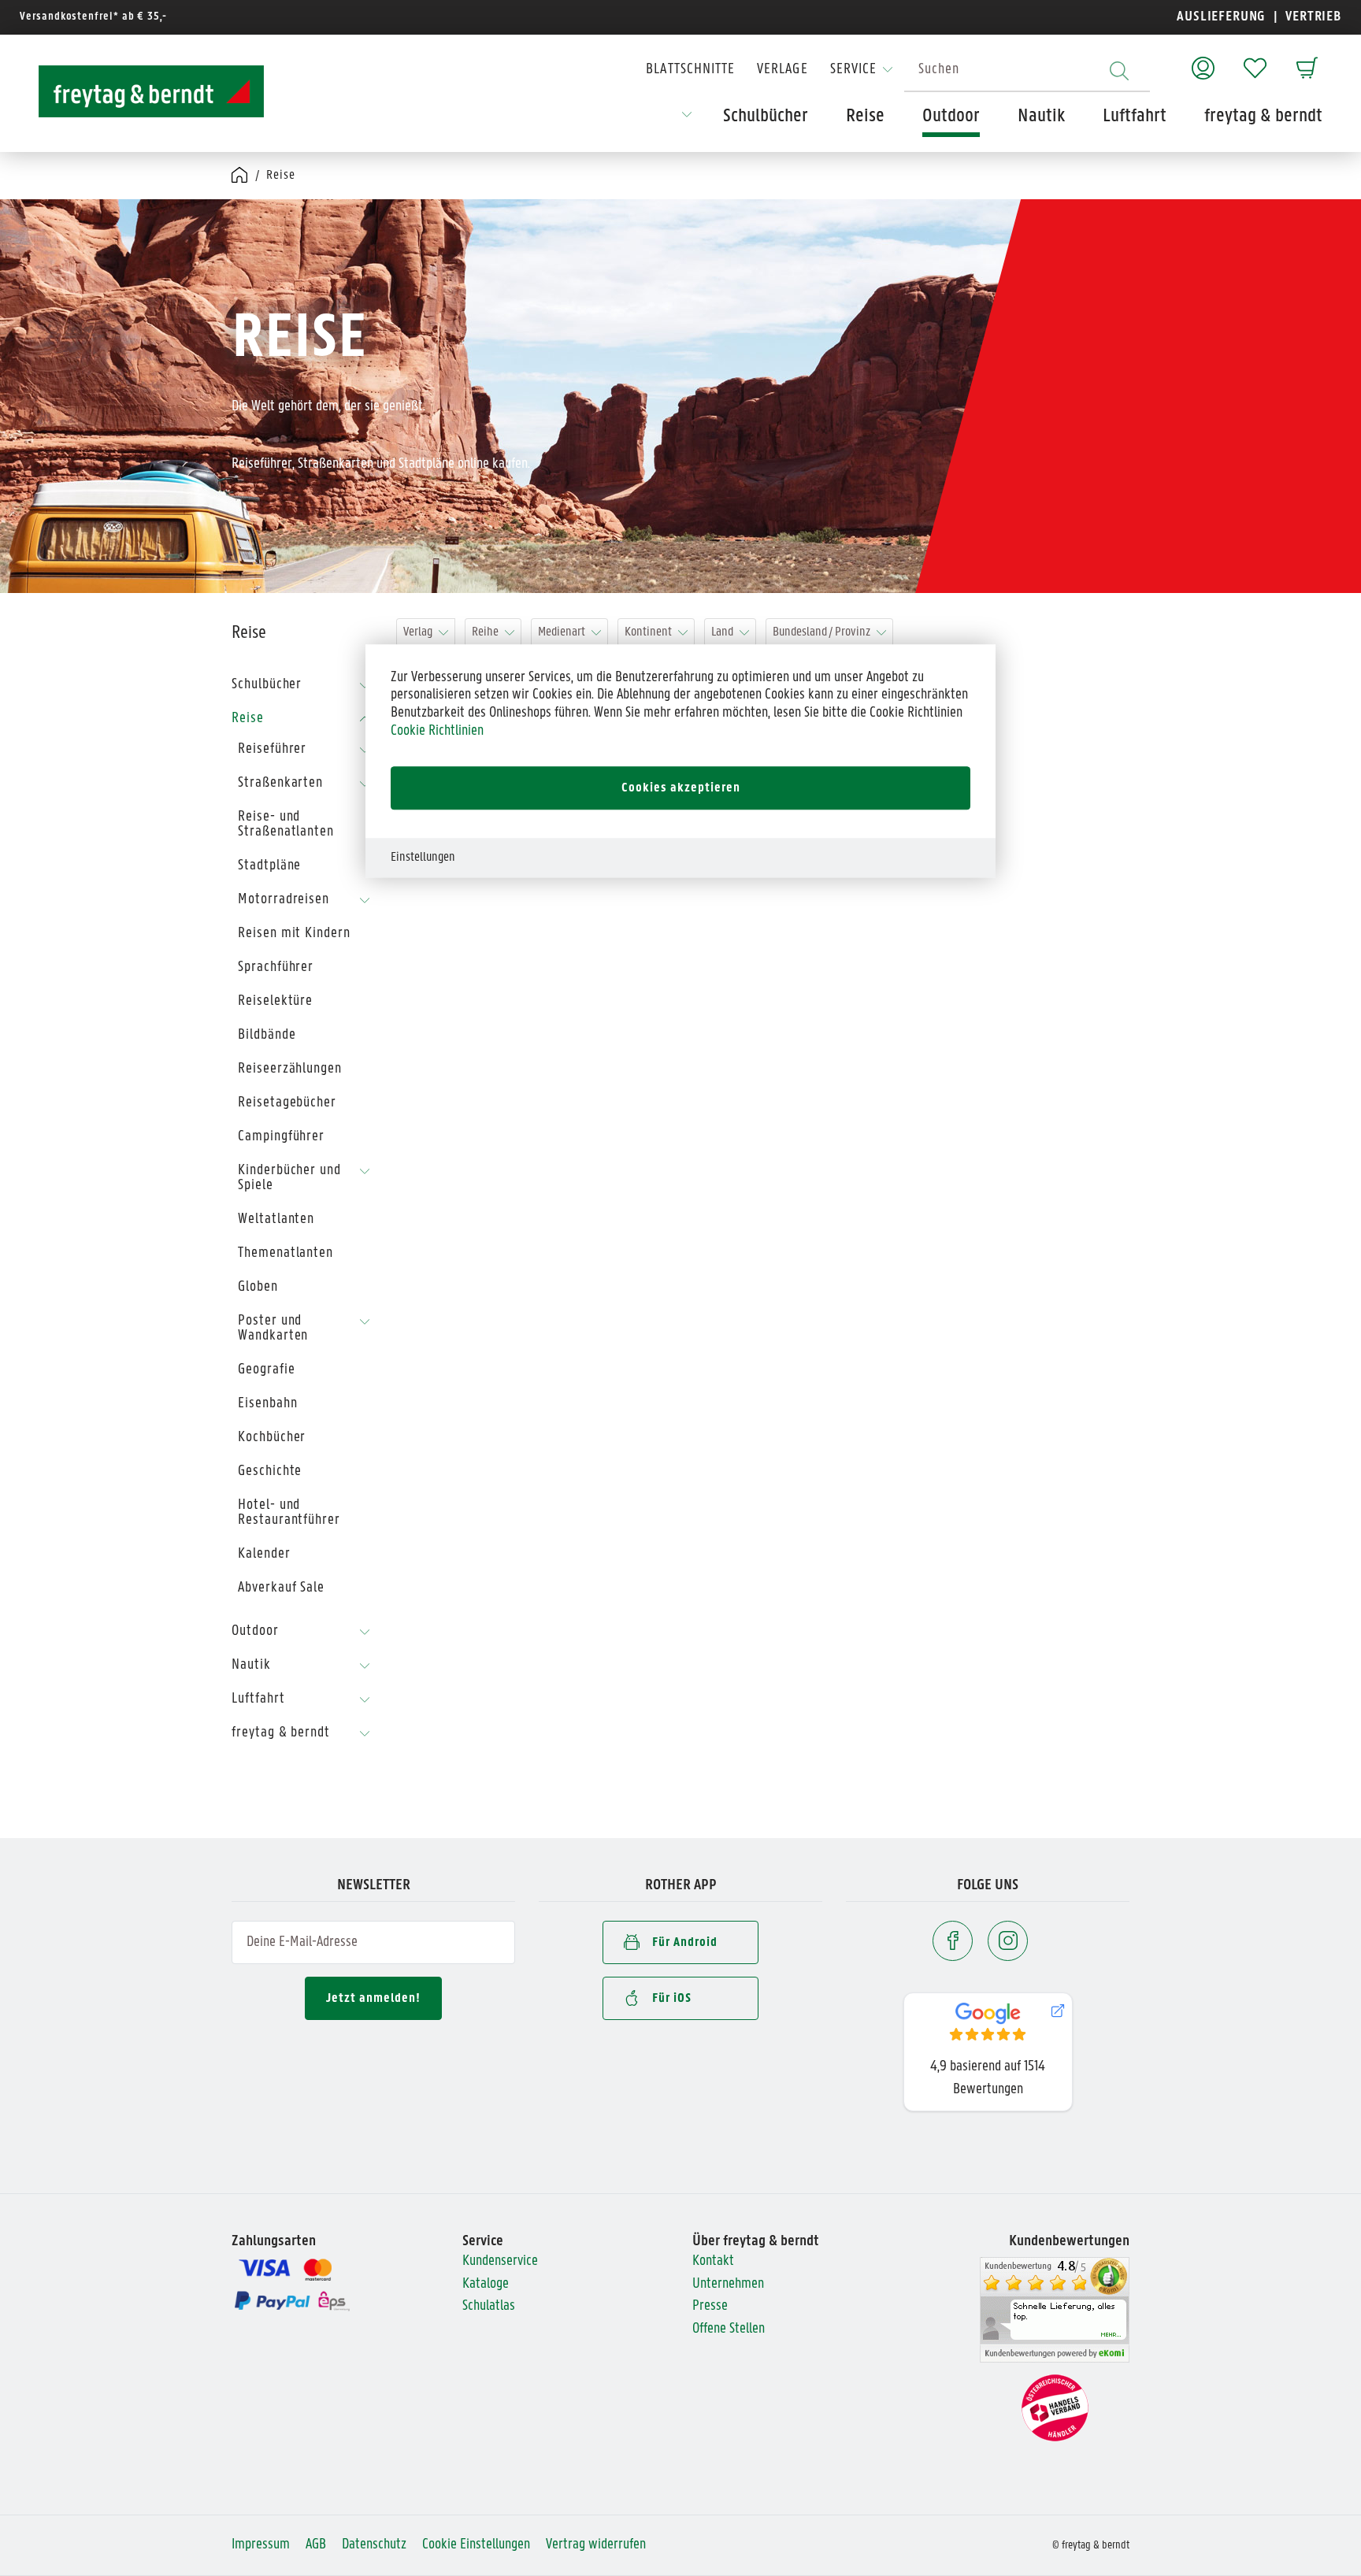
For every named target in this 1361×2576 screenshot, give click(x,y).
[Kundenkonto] (1203, 60)
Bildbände (267, 1035)
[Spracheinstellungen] (687, 120)
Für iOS (672, 1998)
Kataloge (486, 2284)
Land (722, 632)
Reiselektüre (275, 1001)
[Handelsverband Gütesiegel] (1055, 2408)
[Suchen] (1119, 70)
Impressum (261, 2545)
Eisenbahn (267, 1404)
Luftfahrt (258, 1699)
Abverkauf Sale (281, 1588)
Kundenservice (500, 2261)
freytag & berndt (281, 1733)
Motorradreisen (284, 900)
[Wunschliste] (1255, 60)
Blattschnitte (690, 70)
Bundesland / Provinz (821, 632)
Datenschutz (374, 2545)
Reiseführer (272, 749)
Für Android (685, 1942)
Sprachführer (276, 967)
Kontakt (713, 2261)
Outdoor (255, 1631)
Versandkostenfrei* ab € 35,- (93, 17)
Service (853, 70)
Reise (248, 719)
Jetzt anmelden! (373, 1998)
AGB (316, 2545)
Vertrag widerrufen (596, 2545)
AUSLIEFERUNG (1221, 17)
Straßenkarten (280, 783)
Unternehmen (728, 2284)
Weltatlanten (276, 1219)
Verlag (418, 632)
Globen (258, 1287)
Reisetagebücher (287, 1103)
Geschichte (270, 1471)
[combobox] (1027, 70)
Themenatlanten (286, 1253)
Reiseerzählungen (290, 1069)
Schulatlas (489, 2306)
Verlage (782, 70)
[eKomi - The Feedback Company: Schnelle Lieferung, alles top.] (1055, 2310)
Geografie (266, 1370)
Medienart (562, 632)
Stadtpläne (269, 866)
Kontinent (648, 632)
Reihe (485, 632)
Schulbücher (267, 685)
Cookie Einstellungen (476, 2545)
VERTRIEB (1312, 17)
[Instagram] (1008, 1941)
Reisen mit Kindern (294, 934)
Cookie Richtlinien (437, 731)
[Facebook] (953, 1941)
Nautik (251, 1665)
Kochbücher (272, 1438)
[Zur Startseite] (137, 91)
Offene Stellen (729, 2329)
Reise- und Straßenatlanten (286, 825)
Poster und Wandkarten (273, 1329)
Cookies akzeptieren (681, 788)
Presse (710, 2306)
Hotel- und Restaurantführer (289, 1513)
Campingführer (281, 1137)
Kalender (264, 1554)
